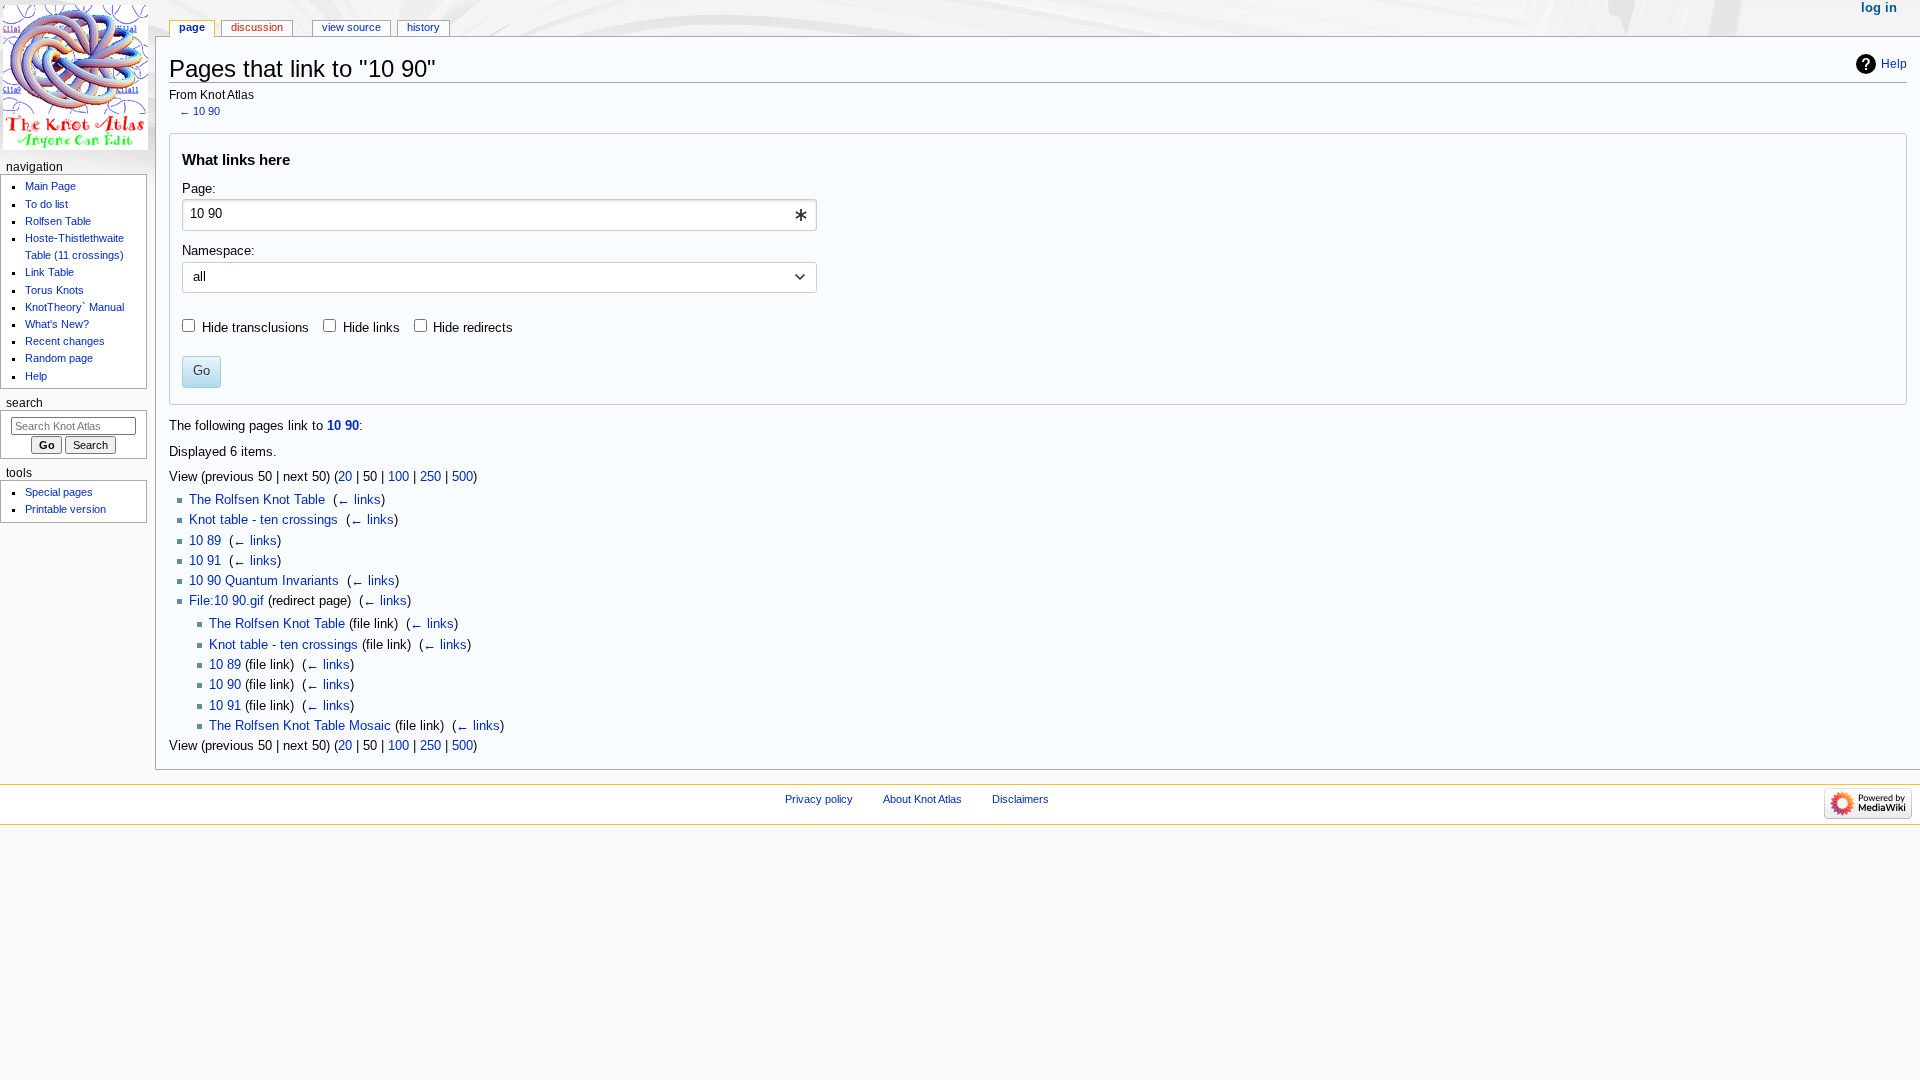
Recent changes (65, 341)
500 (462, 477)
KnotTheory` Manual (74, 307)
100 (398, 477)
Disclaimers (1020, 799)
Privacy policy (819, 799)
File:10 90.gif (226, 601)
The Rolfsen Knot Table (257, 500)
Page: (199, 189)
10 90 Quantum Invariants (264, 581)
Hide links (371, 328)
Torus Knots (54, 290)
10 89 (205, 541)
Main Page (50, 186)
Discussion (257, 27)
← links (359, 500)
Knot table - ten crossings (263, 520)
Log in (1879, 8)
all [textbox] (199, 277)
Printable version (65, 509)
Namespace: (218, 251)
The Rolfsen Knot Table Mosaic (300, 726)
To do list (46, 204)
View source (351, 27)
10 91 (205, 561)
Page (192, 27)
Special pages (59, 492)
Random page (59, 358)
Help (1894, 64)
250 (430, 477)
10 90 (206, 111)
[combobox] (499, 215)
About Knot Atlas (922, 799)
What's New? (57, 324)
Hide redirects (473, 328)
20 (345, 477)
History (423, 27)
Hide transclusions (255, 328)
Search (24, 403)
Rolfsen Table (58, 221)
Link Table (49, 272)
